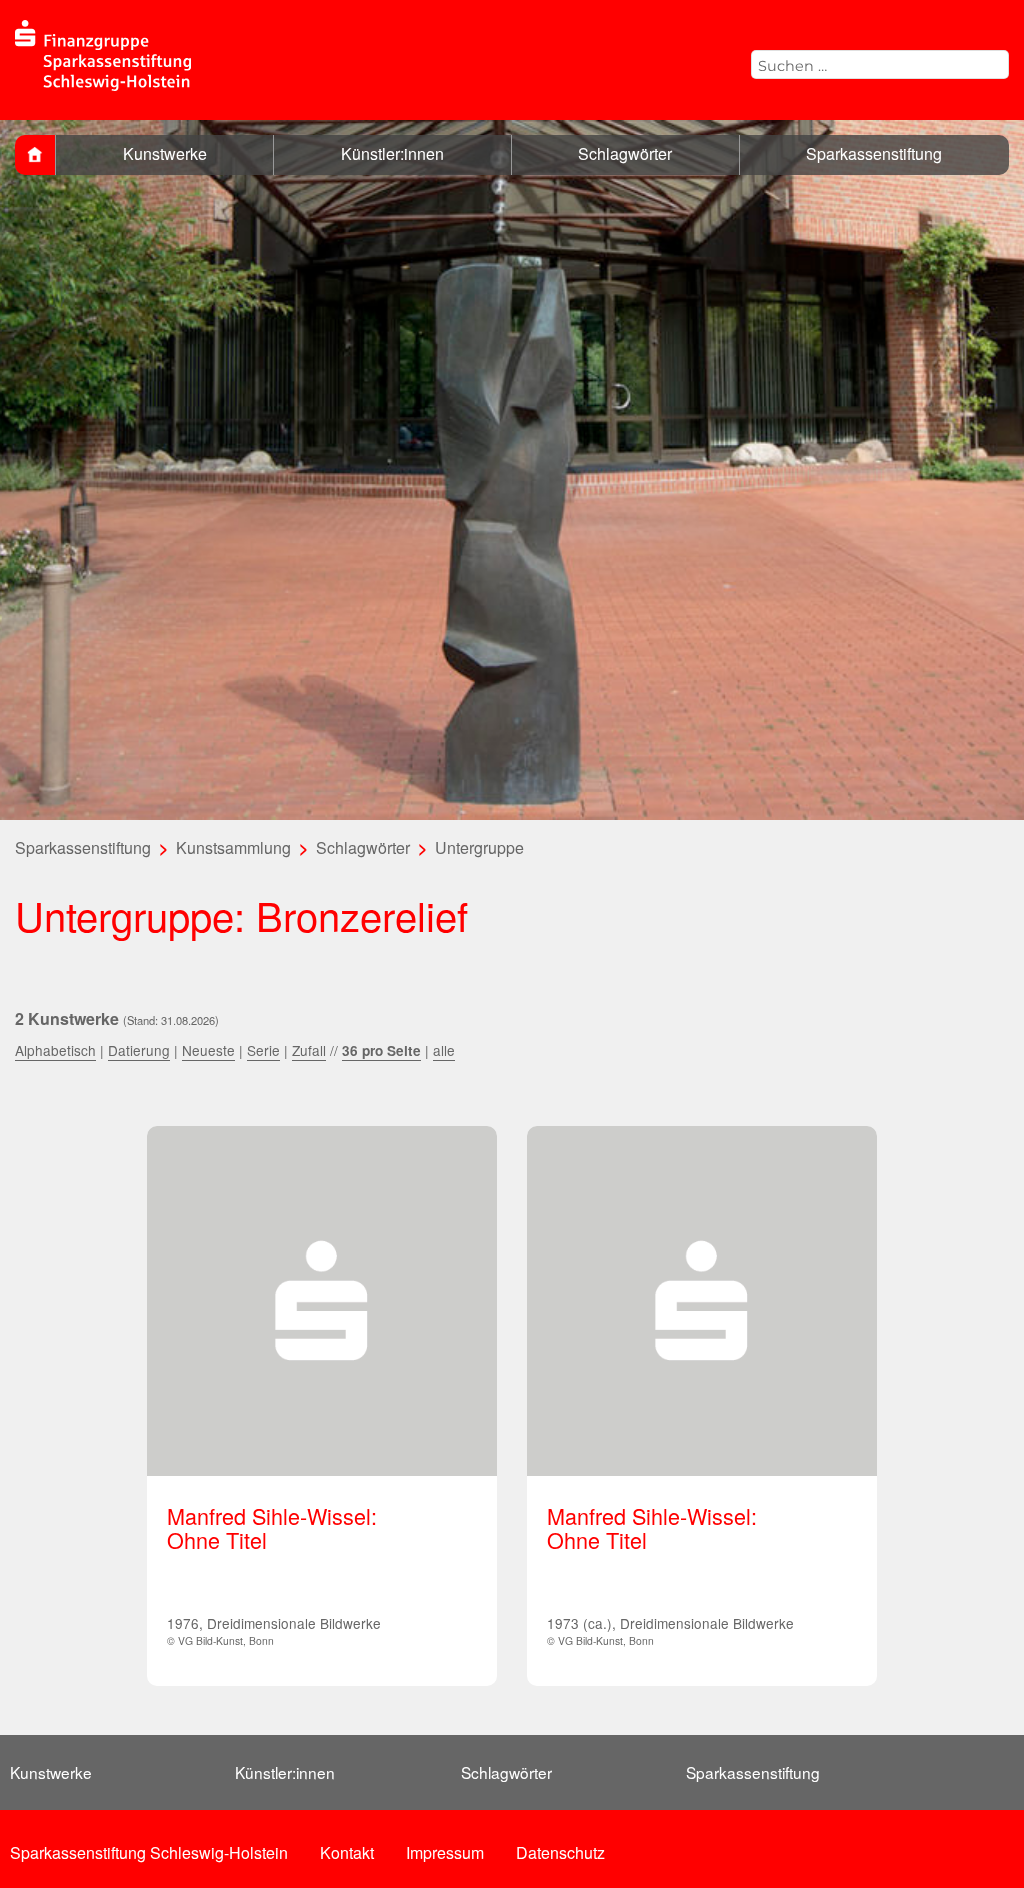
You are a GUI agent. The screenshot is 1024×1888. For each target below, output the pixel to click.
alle (444, 1050)
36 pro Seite (381, 1050)
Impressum (445, 1852)
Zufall (309, 1050)
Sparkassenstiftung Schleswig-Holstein (149, 1852)
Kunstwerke (165, 153)
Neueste (208, 1050)
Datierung (139, 1050)
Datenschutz (560, 1852)
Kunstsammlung (233, 847)
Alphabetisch (55, 1050)
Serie (263, 1050)
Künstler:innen (392, 153)
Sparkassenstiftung (874, 153)
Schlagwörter (625, 153)
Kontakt (347, 1852)
